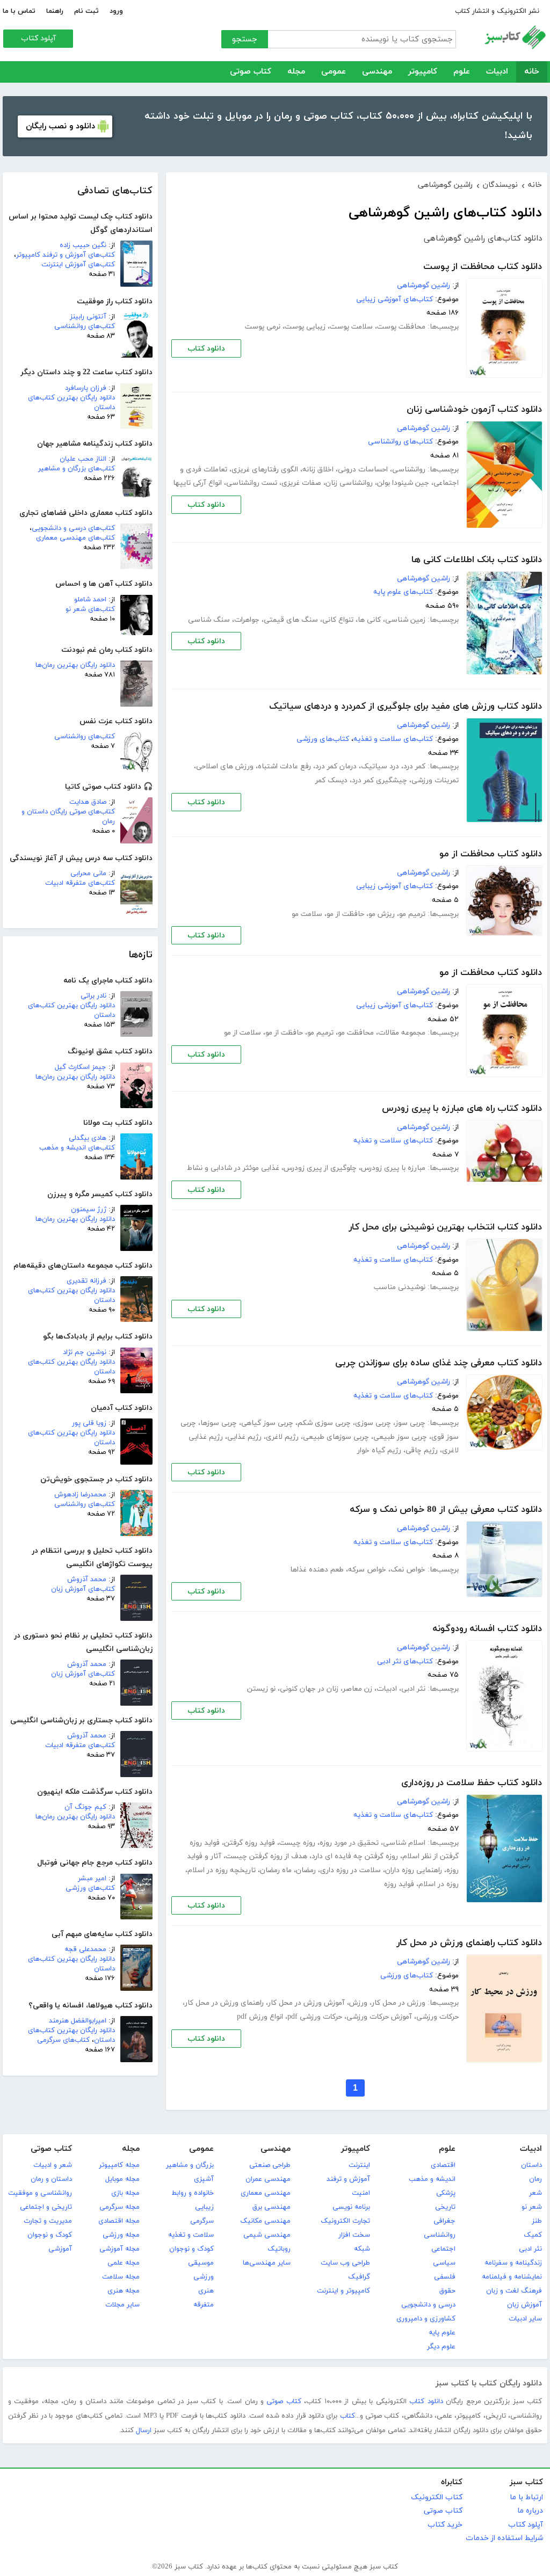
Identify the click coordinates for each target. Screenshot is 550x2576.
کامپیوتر (423, 72)
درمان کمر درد (336, 766)
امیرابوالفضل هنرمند (78, 2021)
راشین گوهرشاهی (424, 285)
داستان (531, 2165)
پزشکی (446, 2193)
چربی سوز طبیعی (400, 1437)
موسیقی (201, 2263)
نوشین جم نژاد (85, 1352)
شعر (535, 2193)
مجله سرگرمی (120, 2207)
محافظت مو (356, 1033)
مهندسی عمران (268, 2179)
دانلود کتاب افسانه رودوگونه (487, 1629)
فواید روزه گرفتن (249, 1843)
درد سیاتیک (380, 766)
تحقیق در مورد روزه (349, 1843)
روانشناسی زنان (349, 483)
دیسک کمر (331, 780)
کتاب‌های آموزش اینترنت (78, 265)
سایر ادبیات (525, 2319)
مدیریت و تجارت (48, 2221)
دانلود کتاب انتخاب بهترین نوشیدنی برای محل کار (445, 1227)
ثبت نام (86, 11)
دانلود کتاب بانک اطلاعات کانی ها (477, 560)
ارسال (144, 2431)
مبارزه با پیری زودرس (393, 1168)
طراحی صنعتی (270, 2165)
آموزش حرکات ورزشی (379, 2017)
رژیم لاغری (282, 1437)
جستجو (245, 39)
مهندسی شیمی (267, 2235)
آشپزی (204, 2179)
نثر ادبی (413, 1689)
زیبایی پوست (305, 327)
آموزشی (60, 2249)
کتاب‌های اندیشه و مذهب (77, 1148)
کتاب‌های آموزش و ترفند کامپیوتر (66, 255)
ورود (116, 11)
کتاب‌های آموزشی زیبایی (395, 299)
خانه (532, 72)
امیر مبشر (92, 1879)
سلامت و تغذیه (191, 2235)
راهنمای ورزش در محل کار (224, 2003)
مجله (296, 72)
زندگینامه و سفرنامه (513, 2263)
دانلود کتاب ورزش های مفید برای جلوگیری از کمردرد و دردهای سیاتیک (406, 707)
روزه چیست (297, 1843)
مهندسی (377, 72)
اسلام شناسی (404, 1843)
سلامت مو (307, 914)
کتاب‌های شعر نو (90, 609)
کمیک (533, 2235)
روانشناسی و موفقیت (40, 2193)
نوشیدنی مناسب (400, 1287)
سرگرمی (202, 2221)
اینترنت (359, 2165)
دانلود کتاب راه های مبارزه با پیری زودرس (462, 1109)
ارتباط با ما (526, 2497)
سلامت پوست (351, 327)
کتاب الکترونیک (437, 2497)
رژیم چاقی (422, 1450)
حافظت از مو (345, 914)
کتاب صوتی (251, 72)
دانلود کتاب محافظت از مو (491, 854)
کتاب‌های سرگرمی (63, 2040)
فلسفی (445, 2277)
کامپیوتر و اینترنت (343, 2291)
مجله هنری (124, 2291)
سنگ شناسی (209, 620)
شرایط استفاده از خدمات (504, 2538)
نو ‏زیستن (261, 1689)
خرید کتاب (445, 2525)
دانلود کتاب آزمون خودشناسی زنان (474, 410)
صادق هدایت (88, 802)
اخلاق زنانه (318, 470)
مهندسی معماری (266, 2193)
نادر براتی (93, 996)
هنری (206, 2291)
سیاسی (444, 2263)
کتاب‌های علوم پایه (403, 592)
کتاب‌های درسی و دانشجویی (73, 528)
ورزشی (204, 2277)
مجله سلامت (121, 2277)
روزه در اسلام (439, 1884)
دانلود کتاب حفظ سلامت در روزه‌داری (472, 1783)
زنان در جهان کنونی (309, 1689)
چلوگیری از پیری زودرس (320, 1168)
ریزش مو (382, 914)
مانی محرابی (88, 874)
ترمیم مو (412, 914)
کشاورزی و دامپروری (426, 2319)
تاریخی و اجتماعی (46, 2207)
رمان (535, 2179)
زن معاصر (357, 1689)
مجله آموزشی (120, 2249)
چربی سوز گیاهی (267, 1423)
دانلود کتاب (206, 349)
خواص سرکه (367, 1570)
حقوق (447, 2291)
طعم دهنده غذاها (317, 1570)
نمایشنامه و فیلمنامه (512, 2277)
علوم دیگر (441, 2347)
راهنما (55, 11)
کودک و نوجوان (191, 2249)
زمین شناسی (405, 620)
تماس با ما (19, 11)
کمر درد (414, 766)
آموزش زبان (524, 2305)
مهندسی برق (272, 2207)
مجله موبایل (122, 2179)
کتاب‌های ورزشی (90, 1888)
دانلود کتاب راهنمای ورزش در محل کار (469, 1943)
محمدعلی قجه (85, 1949)
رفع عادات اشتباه (284, 766)
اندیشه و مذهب (432, 2179)
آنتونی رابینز (88, 317)
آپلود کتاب (38, 38)
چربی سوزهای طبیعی (336, 1437)
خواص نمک (408, 1570)
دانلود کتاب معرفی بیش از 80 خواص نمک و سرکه (446, 1510)
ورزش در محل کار (399, 2003)
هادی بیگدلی (88, 1138)
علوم (462, 72)
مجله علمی (124, 2263)
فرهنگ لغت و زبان (514, 2291)
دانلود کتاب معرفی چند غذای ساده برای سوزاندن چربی (439, 1363)
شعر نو (532, 2207)
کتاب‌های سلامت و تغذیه (393, 739)
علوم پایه (442, 2333)
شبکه (362, 2249)
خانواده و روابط (193, 2193)
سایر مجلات (122, 2305)
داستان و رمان (51, 2179)
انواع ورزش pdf (260, 2017)
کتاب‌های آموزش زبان (83, 1589)
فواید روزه (399, 1884)
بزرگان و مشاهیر (190, 2165)
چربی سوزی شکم (324, 1423)
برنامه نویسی (351, 2207)
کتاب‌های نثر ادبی (405, 1661)
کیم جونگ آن (85, 1807)
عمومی (334, 72)
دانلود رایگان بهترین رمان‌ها (75, 665)
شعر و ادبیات (53, 2165)
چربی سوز (410, 1423)
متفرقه (204, 2305)
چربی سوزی (373, 1423)
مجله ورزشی (121, 2235)
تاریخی (445, 2207)
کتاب (348, 2416)
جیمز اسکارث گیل (81, 1067)
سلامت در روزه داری (350, 1870)
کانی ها (369, 620)
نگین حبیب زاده (83, 245)
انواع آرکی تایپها (197, 483)
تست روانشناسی (252, 483)
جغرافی (444, 2221)
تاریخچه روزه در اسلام (222, 1870)
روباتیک (279, 2249)
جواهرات (247, 620)
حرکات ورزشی (437, 2017)
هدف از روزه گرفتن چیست (266, 1856)
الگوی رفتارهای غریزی (265, 470)
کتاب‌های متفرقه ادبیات (80, 883)
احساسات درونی (363, 470)
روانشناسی (409, 470)
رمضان (306, 1870)
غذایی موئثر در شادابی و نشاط (233, 1168)
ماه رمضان (276, 1870)
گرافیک (359, 2277)
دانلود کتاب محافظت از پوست (483, 267)
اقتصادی (443, 2165)
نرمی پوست (263, 327)
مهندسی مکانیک (265, 2221)
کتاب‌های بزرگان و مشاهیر (77, 469)
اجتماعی (443, 2249)
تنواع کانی (338, 620)
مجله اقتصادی (119, 2221)
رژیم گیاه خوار (379, 1450)
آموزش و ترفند (348, 2179)
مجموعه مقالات (402, 1033)
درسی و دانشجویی (428, 2305)
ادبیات (497, 72)
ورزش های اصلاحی (225, 766)
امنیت (361, 2193)
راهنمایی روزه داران (414, 1870)
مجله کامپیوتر (119, 2165)
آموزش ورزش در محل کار (306, 2003)
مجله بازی (125, 2193)
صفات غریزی (301, 483)
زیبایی (204, 2207)
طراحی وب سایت (345, 2263)
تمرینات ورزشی (435, 780)
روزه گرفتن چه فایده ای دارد (355, 1856)
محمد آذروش (87, 1580)
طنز (537, 2221)
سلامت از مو (243, 1033)
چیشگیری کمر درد (379, 780)
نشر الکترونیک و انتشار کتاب (497, 11)
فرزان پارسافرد (86, 388)
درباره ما (530, 2511)
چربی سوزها (219, 1423)
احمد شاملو (90, 600)
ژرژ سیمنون (89, 1210)
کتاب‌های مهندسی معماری (75, 538)
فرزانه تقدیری (86, 1281)
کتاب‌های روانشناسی (85, 326)
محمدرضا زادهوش (80, 1495)
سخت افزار (354, 2235)
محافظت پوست (401, 327)
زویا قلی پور (89, 1423)
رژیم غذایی (244, 1437)
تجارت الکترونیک (345, 2221)
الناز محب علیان (83, 459)
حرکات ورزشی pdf (315, 2017)
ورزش (358, 2003)
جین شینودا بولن (403, 483)
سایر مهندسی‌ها (267, 2263)
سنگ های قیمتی (291, 620)
